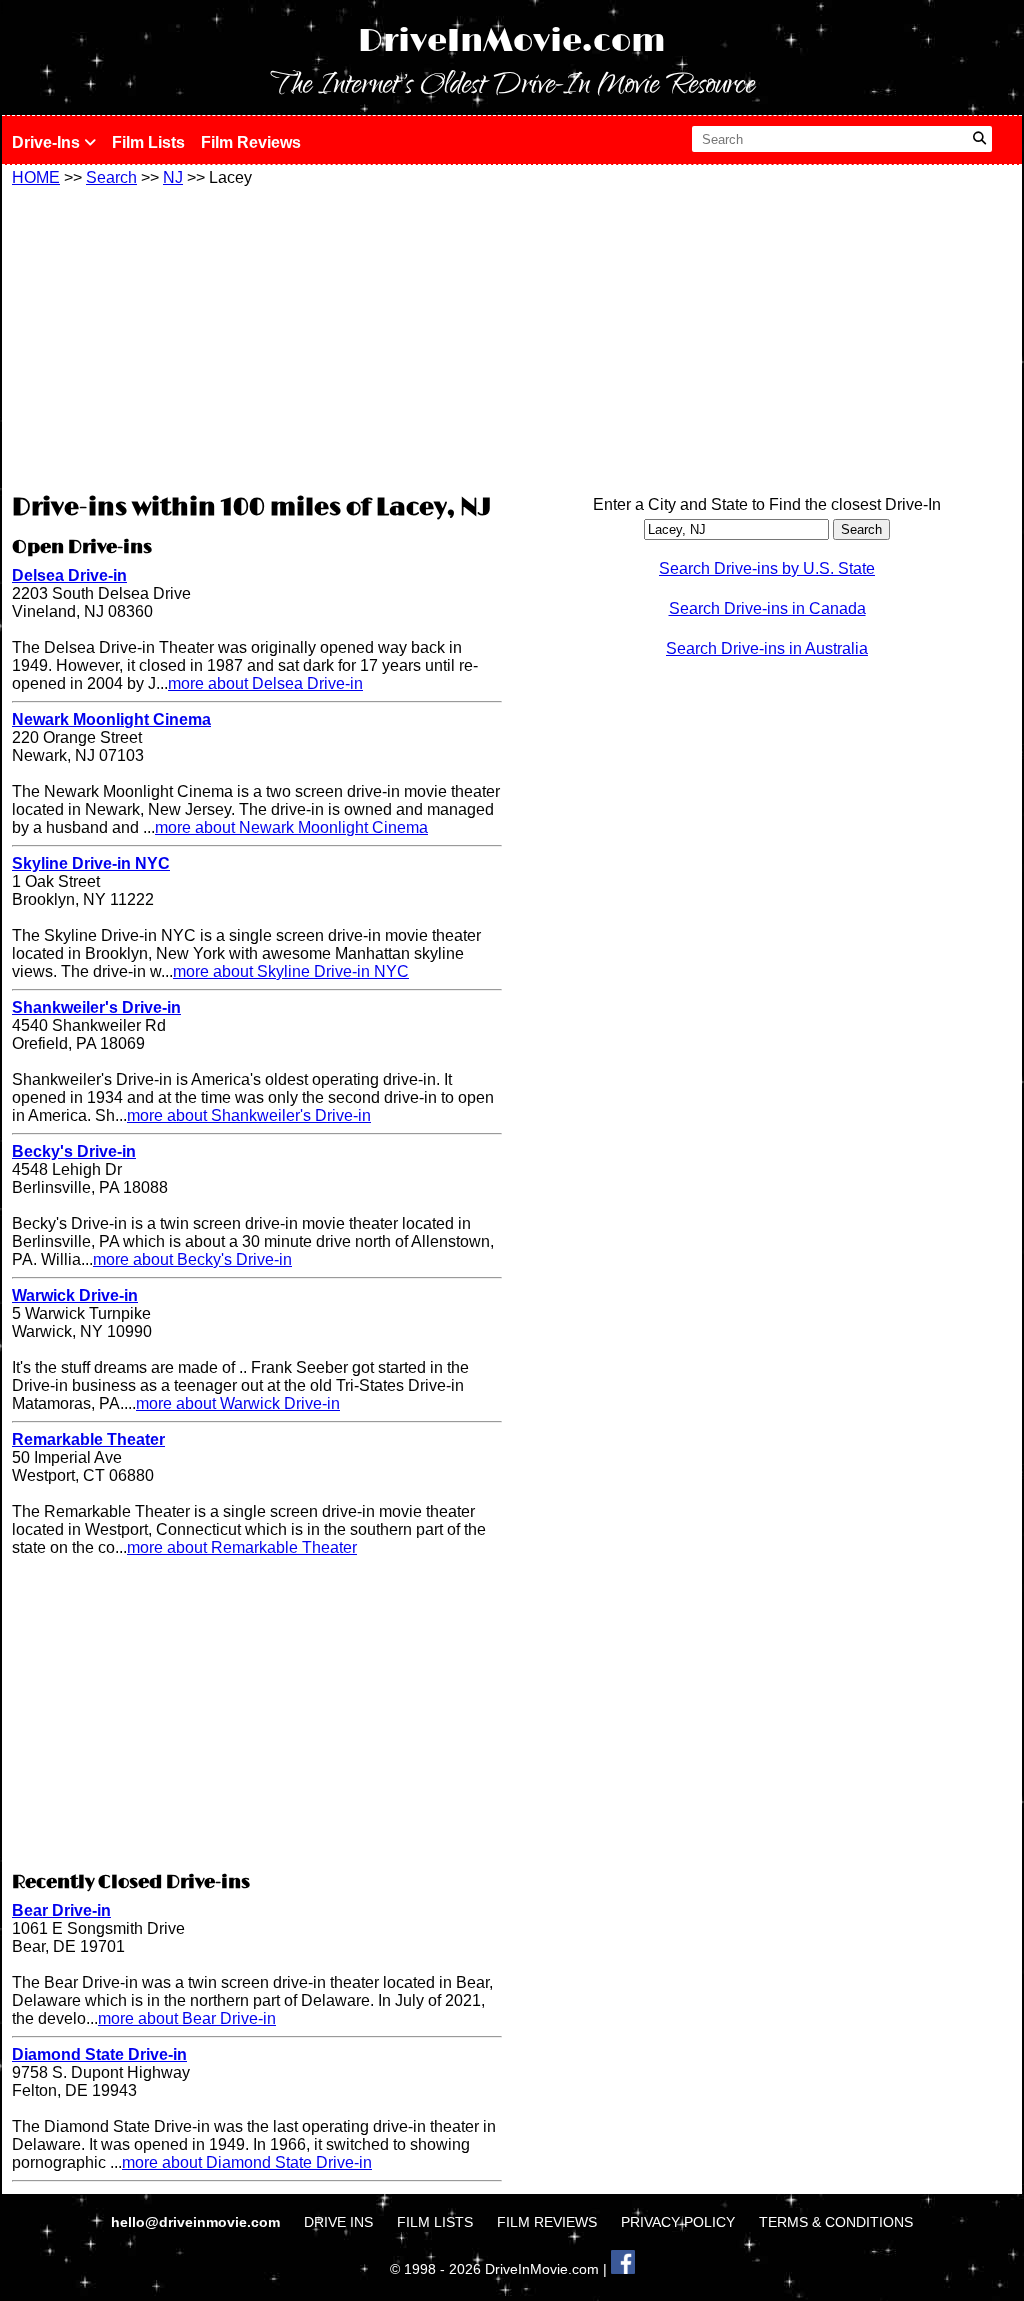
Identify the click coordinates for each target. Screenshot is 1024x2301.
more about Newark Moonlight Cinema (291, 827)
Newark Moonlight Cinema (111, 719)
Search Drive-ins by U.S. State (767, 568)
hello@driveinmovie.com (197, 2222)
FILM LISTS (435, 2222)
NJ (173, 177)
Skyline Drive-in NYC (91, 863)
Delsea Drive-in (69, 575)
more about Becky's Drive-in (192, 1259)
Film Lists (148, 142)
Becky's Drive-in (74, 1151)
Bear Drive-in (61, 1910)
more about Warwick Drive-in (238, 1403)
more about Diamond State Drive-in (247, 2162)
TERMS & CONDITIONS (836, 2222)
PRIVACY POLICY (678, 2222)
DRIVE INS (338, 2222)
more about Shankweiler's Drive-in (249, 1115)
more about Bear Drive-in (187, 2018)
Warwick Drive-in (75, 1295)
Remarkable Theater (88, 1439)
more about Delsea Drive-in (265, 683)
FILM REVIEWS (547, 2222)
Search (111, 177)
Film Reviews (251, 142)
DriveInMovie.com (512, 41)
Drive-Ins (48, 142)
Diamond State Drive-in (99, 2054)
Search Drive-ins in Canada (767, 608)
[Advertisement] (257, 337)
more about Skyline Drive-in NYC (291, 971)
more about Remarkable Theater (242, 1547)
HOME (36, 177)
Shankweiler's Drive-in (96, 1007)
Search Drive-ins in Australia (767, 648)
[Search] (979, 139)
